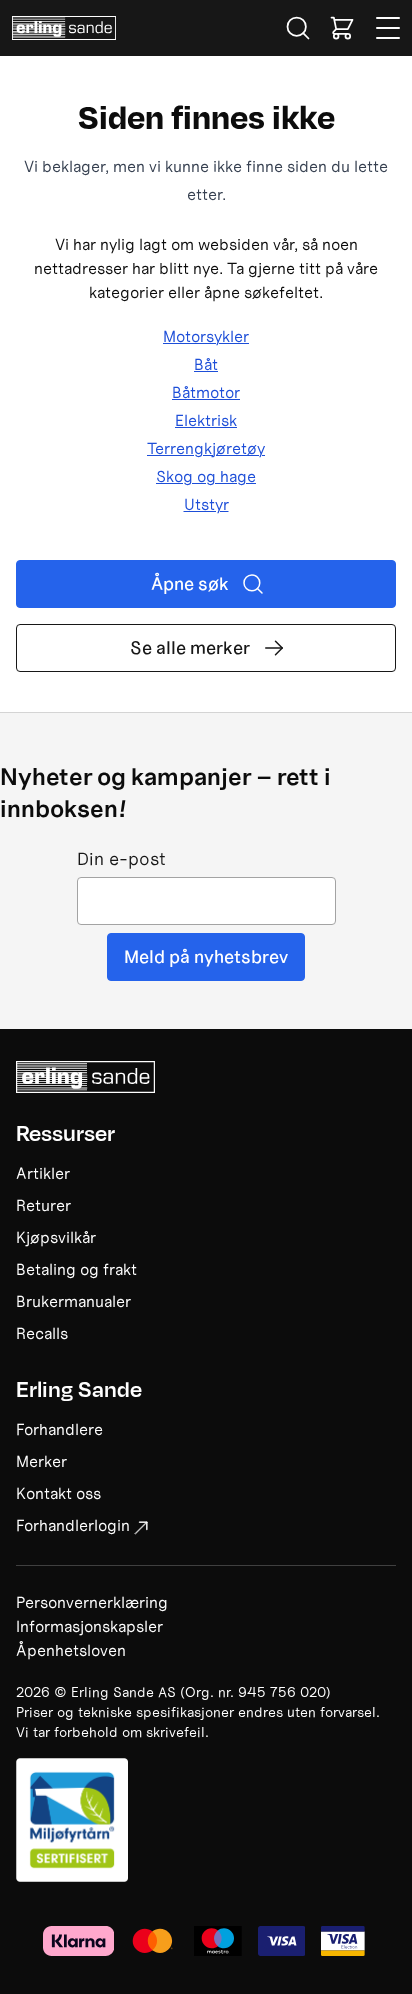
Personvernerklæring (92, 1602)
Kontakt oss (58, 1493)
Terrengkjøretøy (206, 448)
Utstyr (206, 504)
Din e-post (121, 859)
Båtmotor (206, 392)
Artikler (43, 1173)
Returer (43, 1205)
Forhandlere (59, 1429)
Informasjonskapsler (89, 1626)
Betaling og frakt (76, 1269)
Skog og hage (206, 476)
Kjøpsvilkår (56, 1237)
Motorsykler (206, 336)
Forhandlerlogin (73, 1525)
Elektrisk (206, 420)
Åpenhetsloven (71, 1650)
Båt (206, 364)
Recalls (42, 1333)
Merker (41, 1461)
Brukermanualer (73, 1301)
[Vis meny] (389, 28)
